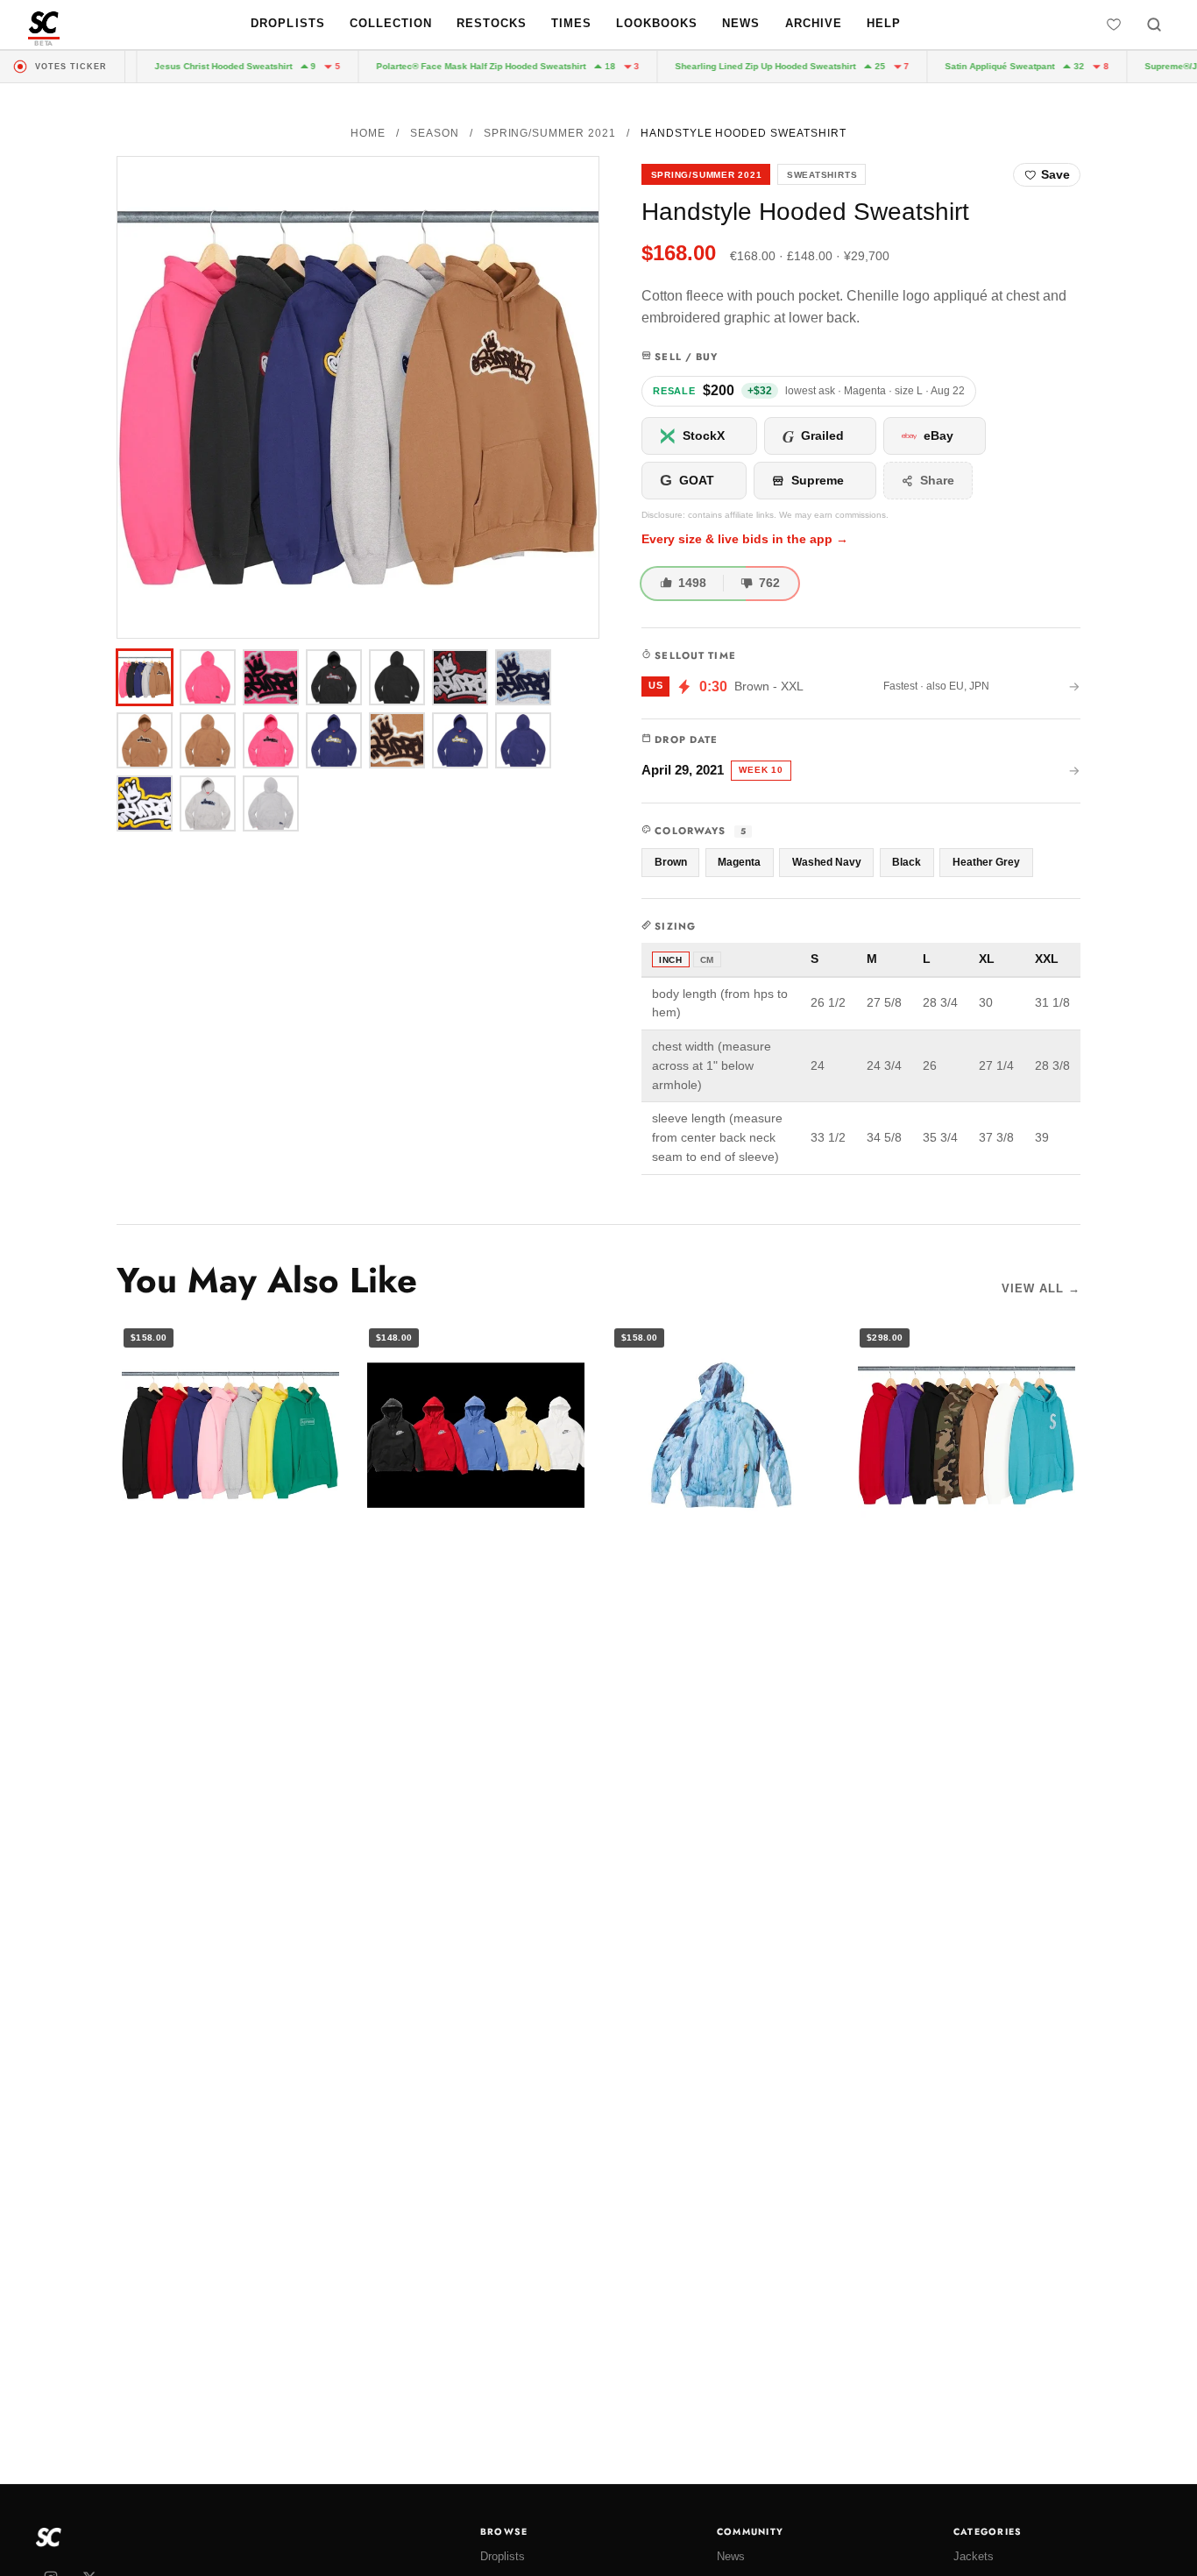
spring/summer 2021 (550, 133)
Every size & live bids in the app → (745, 539)
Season (435, 133)
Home (368, 133)
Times (571, 23)
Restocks (492, 23)
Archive (814, 23)
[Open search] (1154, 25)
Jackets (974, 2556)
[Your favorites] (1114, 25)
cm (707, 960)
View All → (1041, 1288)
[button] (358, 397)
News (741, 23)
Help (884, 23)
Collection (391, 23)
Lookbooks (657, 23)
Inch (670, 960)
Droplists (287, 23)
